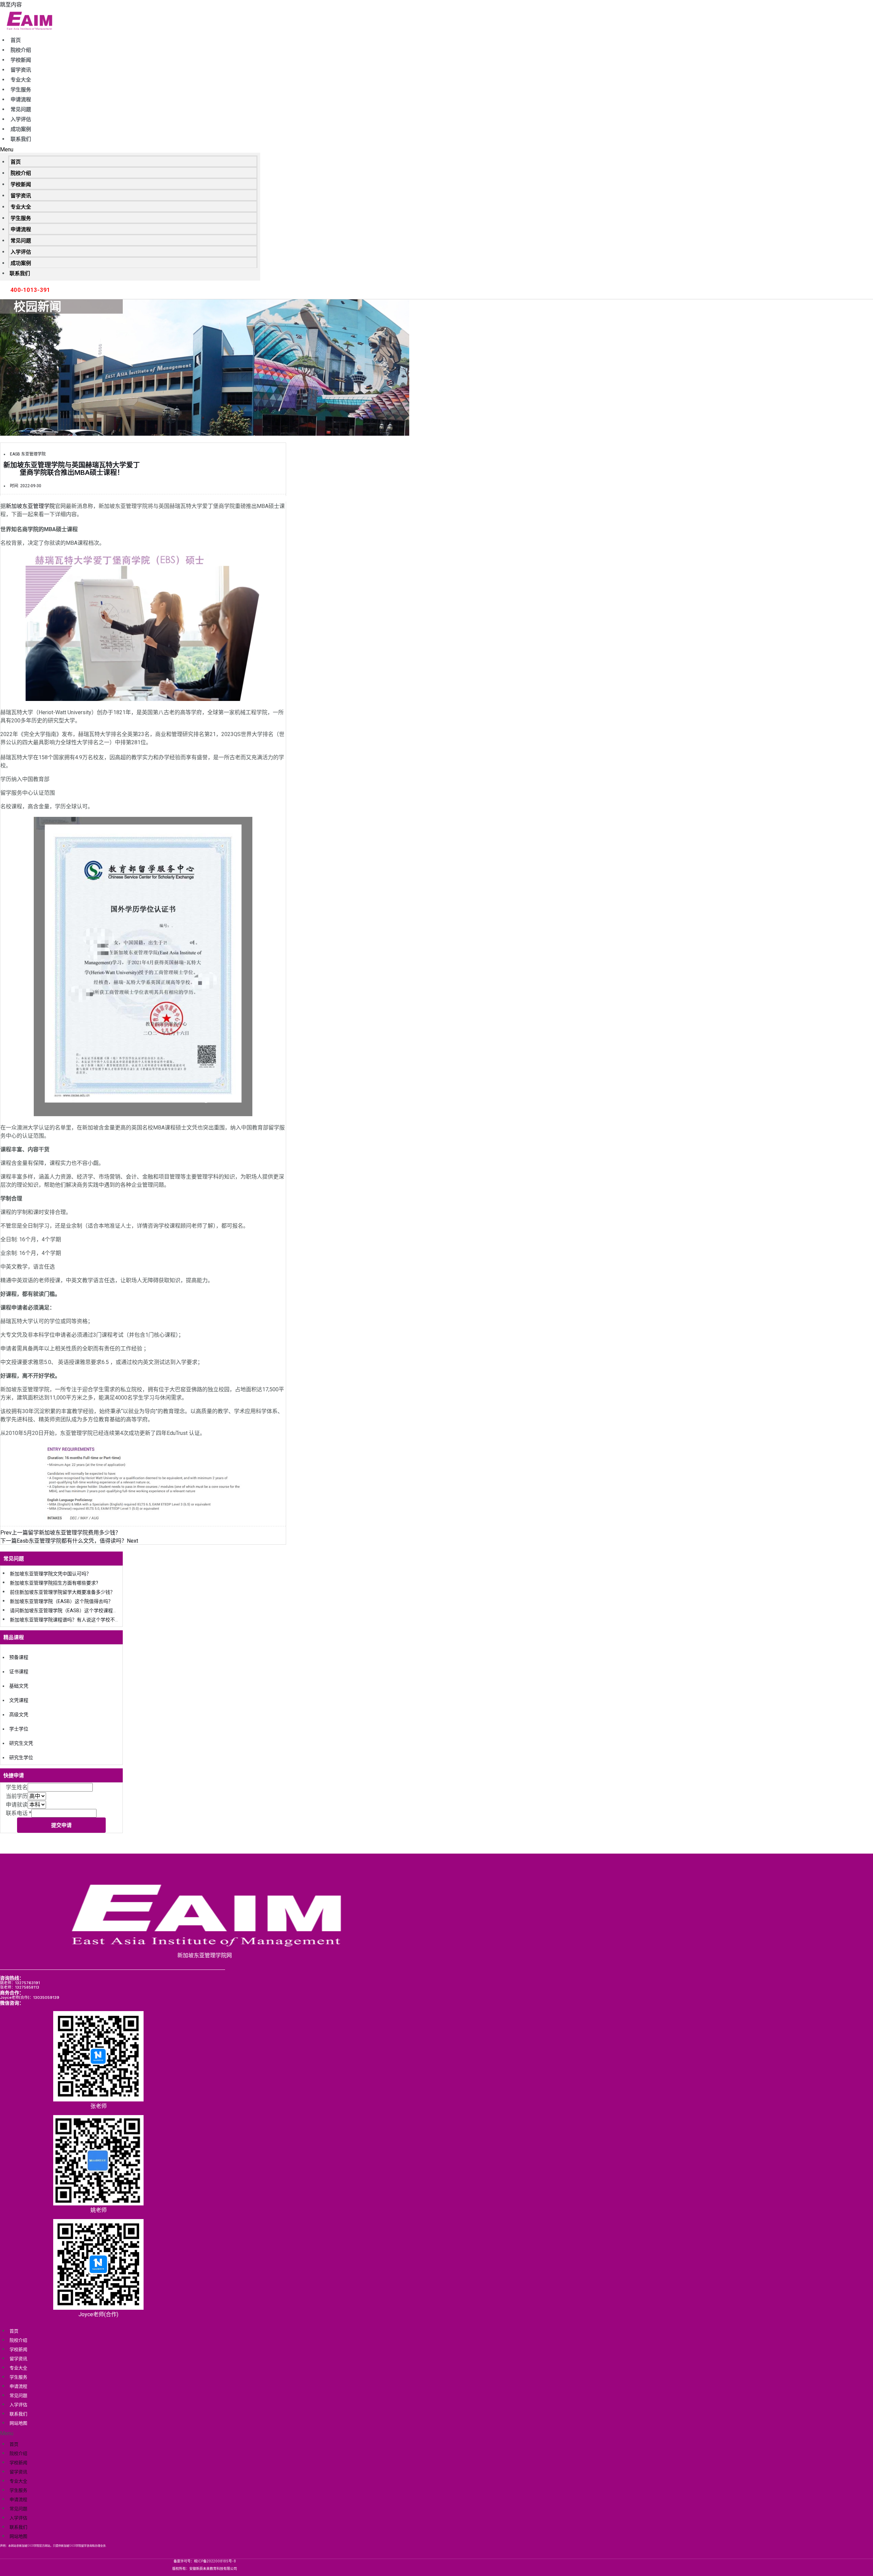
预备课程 (19, 1657)
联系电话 (19, 1813)
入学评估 (21, 119)
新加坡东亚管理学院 (30, 506)
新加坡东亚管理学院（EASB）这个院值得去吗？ (61, 1601)
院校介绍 (21, 50)
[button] (130, 149)
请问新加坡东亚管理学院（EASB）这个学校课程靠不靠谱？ (73, 1611)
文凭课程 (19, 1700)
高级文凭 (19, 1714)
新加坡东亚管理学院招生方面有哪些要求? (54, 1583)
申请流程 (21, 100)
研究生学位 (21, 1757)
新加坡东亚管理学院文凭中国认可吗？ (50, 1574)
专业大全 (21, 80)
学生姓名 (17, 1787)
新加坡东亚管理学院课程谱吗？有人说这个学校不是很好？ (72, 1620)
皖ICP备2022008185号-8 (215, 2561)
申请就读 (17, 1805)
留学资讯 (21, 70)
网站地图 (18, 2423)
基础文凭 (19, 1686)
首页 (16, 40)
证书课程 (19, 1672)
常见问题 (21, 109)
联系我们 (21, 139)
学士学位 (19, 1729)
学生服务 (21, 90)
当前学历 (17, 1796)
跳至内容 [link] (11, 5)
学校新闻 (21, 60)
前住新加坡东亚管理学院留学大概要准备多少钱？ (62, 1592)
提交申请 (61, 1825)
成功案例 (21, 129)
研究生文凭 (21, 1743)
